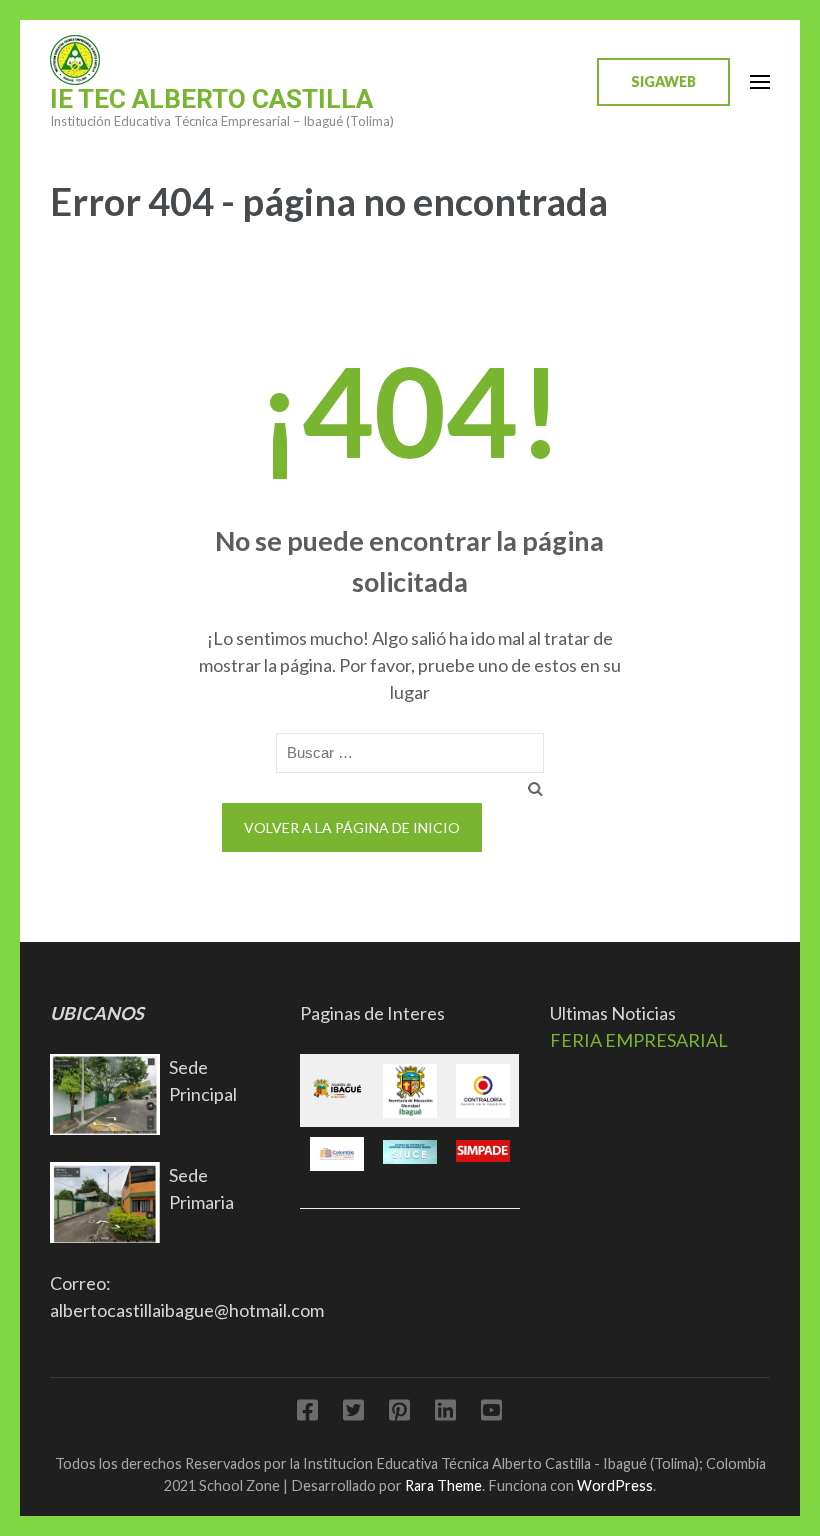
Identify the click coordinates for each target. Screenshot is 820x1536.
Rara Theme (443, 1485)
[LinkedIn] (445, 1413)
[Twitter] (353, 1413)
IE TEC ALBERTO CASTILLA (211, 99)
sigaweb (663, 81)
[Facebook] (307, 1413)
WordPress (615, 1485)
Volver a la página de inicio (352, 827)
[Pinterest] (399, 1413)
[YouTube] (491, 1413)
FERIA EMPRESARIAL (639, 1040)
